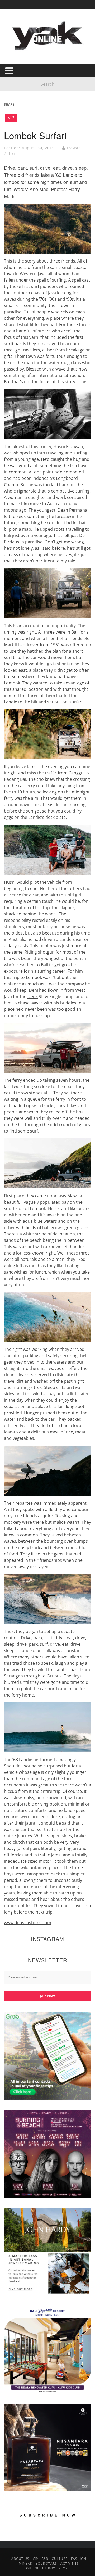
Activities (70, 2563)
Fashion (79, 2559)
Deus (33, 996)
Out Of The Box (41, 2568)
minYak (25, 2563)
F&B (45, 2559)
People (65, 2568)
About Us (20, 2559)
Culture (60, 2559)
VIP (11, 118)
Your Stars (46, 2563)
